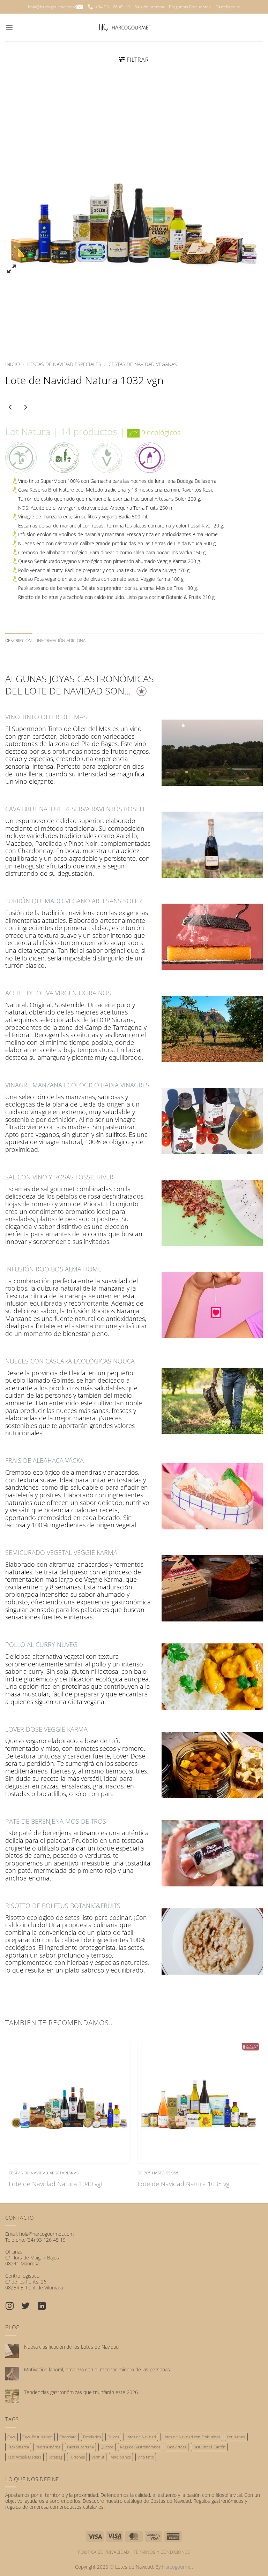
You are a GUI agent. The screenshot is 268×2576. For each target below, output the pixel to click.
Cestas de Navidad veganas (143, 364)
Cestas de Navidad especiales (64, 364)
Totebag (55, 2457)
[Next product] (12, 409)
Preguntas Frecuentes (190, 7)
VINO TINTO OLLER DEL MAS (46, 717)
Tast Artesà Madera (24, 2457)
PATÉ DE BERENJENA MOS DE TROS (56, 1821)
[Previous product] (27, 409)
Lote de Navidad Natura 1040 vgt (56, 2184)
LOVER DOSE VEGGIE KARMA (46, 1729)
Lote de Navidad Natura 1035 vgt (184, 2184)
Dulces (113, 2437)
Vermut (98, 2457)
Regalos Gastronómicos (140, 2447)
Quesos (107, 2447)
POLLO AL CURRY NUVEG (41, 1644)
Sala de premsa (149, 7)
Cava (12, 2437)
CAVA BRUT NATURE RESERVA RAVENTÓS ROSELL (76, 809)
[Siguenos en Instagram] (13, 2307)
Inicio (13, 364)
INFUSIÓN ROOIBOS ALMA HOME (53, 1269)
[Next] (249, 211)
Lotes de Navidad (141, 2437)
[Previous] (19, 211)
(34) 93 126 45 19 (46, 2240)
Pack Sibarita (18, 2447)
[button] (9, 27)
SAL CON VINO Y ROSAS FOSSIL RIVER (59, 1177)
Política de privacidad (103, 2552)
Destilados (92, 2437)
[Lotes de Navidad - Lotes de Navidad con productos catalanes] (125, 28)
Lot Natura (236, 2437)
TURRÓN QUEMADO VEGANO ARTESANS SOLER (74, 901)
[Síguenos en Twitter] (29, 2307)
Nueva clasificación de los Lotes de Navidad (71, 2347)
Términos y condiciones (162, 2552)
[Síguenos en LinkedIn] (45, 2307)
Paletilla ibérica (48, 2447)
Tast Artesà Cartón (209, 2447)
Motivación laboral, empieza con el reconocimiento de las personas (97, 2370)
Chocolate (68, 2437)
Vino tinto (146, 2457)
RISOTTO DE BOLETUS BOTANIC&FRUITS (63, 1906)
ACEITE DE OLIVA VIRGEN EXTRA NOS (58, 993)
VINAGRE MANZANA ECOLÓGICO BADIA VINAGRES (77, 1085)
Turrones (77, 2457)
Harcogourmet (178, 2567)
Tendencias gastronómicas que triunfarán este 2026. (81, 2392)
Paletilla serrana (80, 2447)
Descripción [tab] (19, 641)
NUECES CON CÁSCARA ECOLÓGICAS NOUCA (70, 1361)
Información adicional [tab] (62, 641)
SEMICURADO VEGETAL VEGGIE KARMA (61, 1552)
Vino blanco (121, 2457)
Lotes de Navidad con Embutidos (191, 2437)
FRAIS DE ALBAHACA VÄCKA (44, 1460)
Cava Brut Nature (38, 2437)
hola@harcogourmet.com (52, 7)
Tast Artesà (177, 2447)
